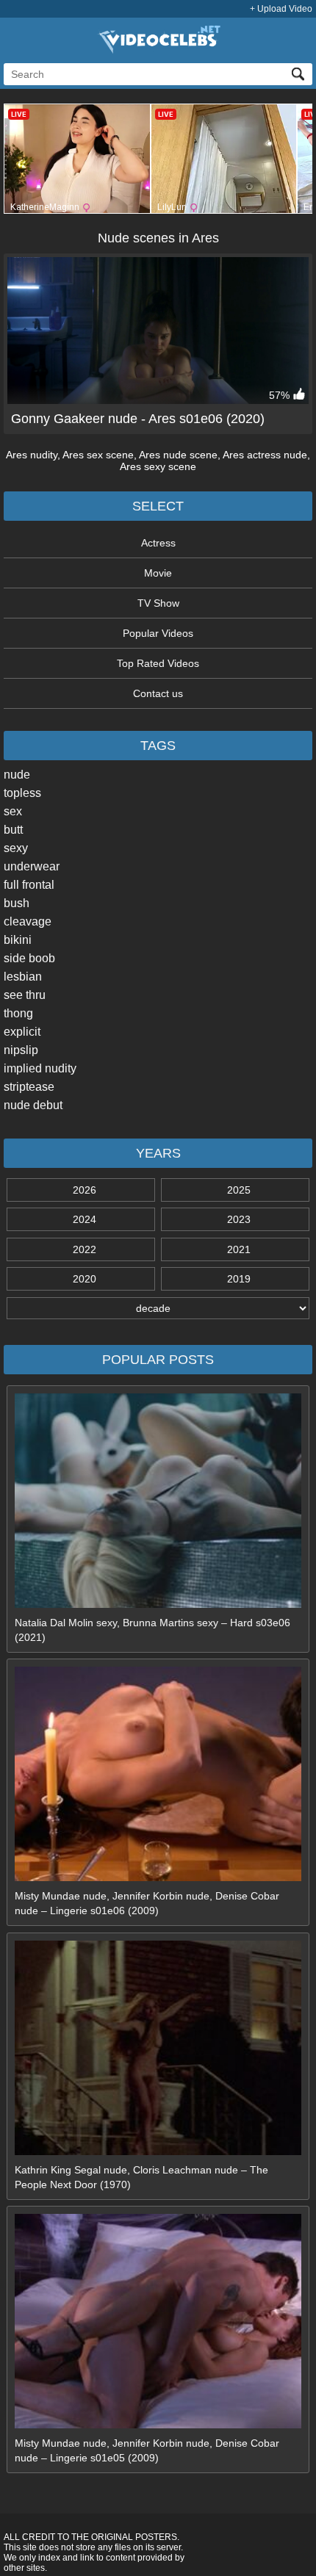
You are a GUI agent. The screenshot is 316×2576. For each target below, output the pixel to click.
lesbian (23, 977)
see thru (25, 995)
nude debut (33, 1105)
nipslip (21, 1050)
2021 (239, 1249)
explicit (22, 1032)
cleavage (28, 921)
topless (22, 793)
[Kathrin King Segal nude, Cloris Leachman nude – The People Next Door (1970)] (158, 2151)
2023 (239, 1219)
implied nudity (40, 1068)
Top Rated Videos (158, 663)
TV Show (158, 603)
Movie (158, 573)
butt (13, 830)
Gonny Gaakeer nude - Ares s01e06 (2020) (138, 419)
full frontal (29, 885)
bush (17, 903)
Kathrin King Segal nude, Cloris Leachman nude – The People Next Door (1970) (141, 2177)
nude (17, 775)
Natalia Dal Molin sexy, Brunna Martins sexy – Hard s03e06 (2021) (152, 1630)
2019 (239, 1279)
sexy (16, 848)
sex (13, 811)
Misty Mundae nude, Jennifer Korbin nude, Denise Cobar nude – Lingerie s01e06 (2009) (147, 1903)
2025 (239, 1190)
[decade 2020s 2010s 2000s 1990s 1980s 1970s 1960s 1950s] (158, 1308)
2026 (85, 1190)
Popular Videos (158, 633)
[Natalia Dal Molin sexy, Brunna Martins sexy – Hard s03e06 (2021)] (158, 1604)
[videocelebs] (158, 50)
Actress (158, 543)
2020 (85, 1279)
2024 (85, 1219)
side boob (29, 958)
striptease (29, 1087)
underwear (32, 866)
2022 (85, 1249)
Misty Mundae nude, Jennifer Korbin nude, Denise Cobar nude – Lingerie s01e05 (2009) (147, 2450)
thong (18, 1013)
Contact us (158, 693)
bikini (18, 940)
